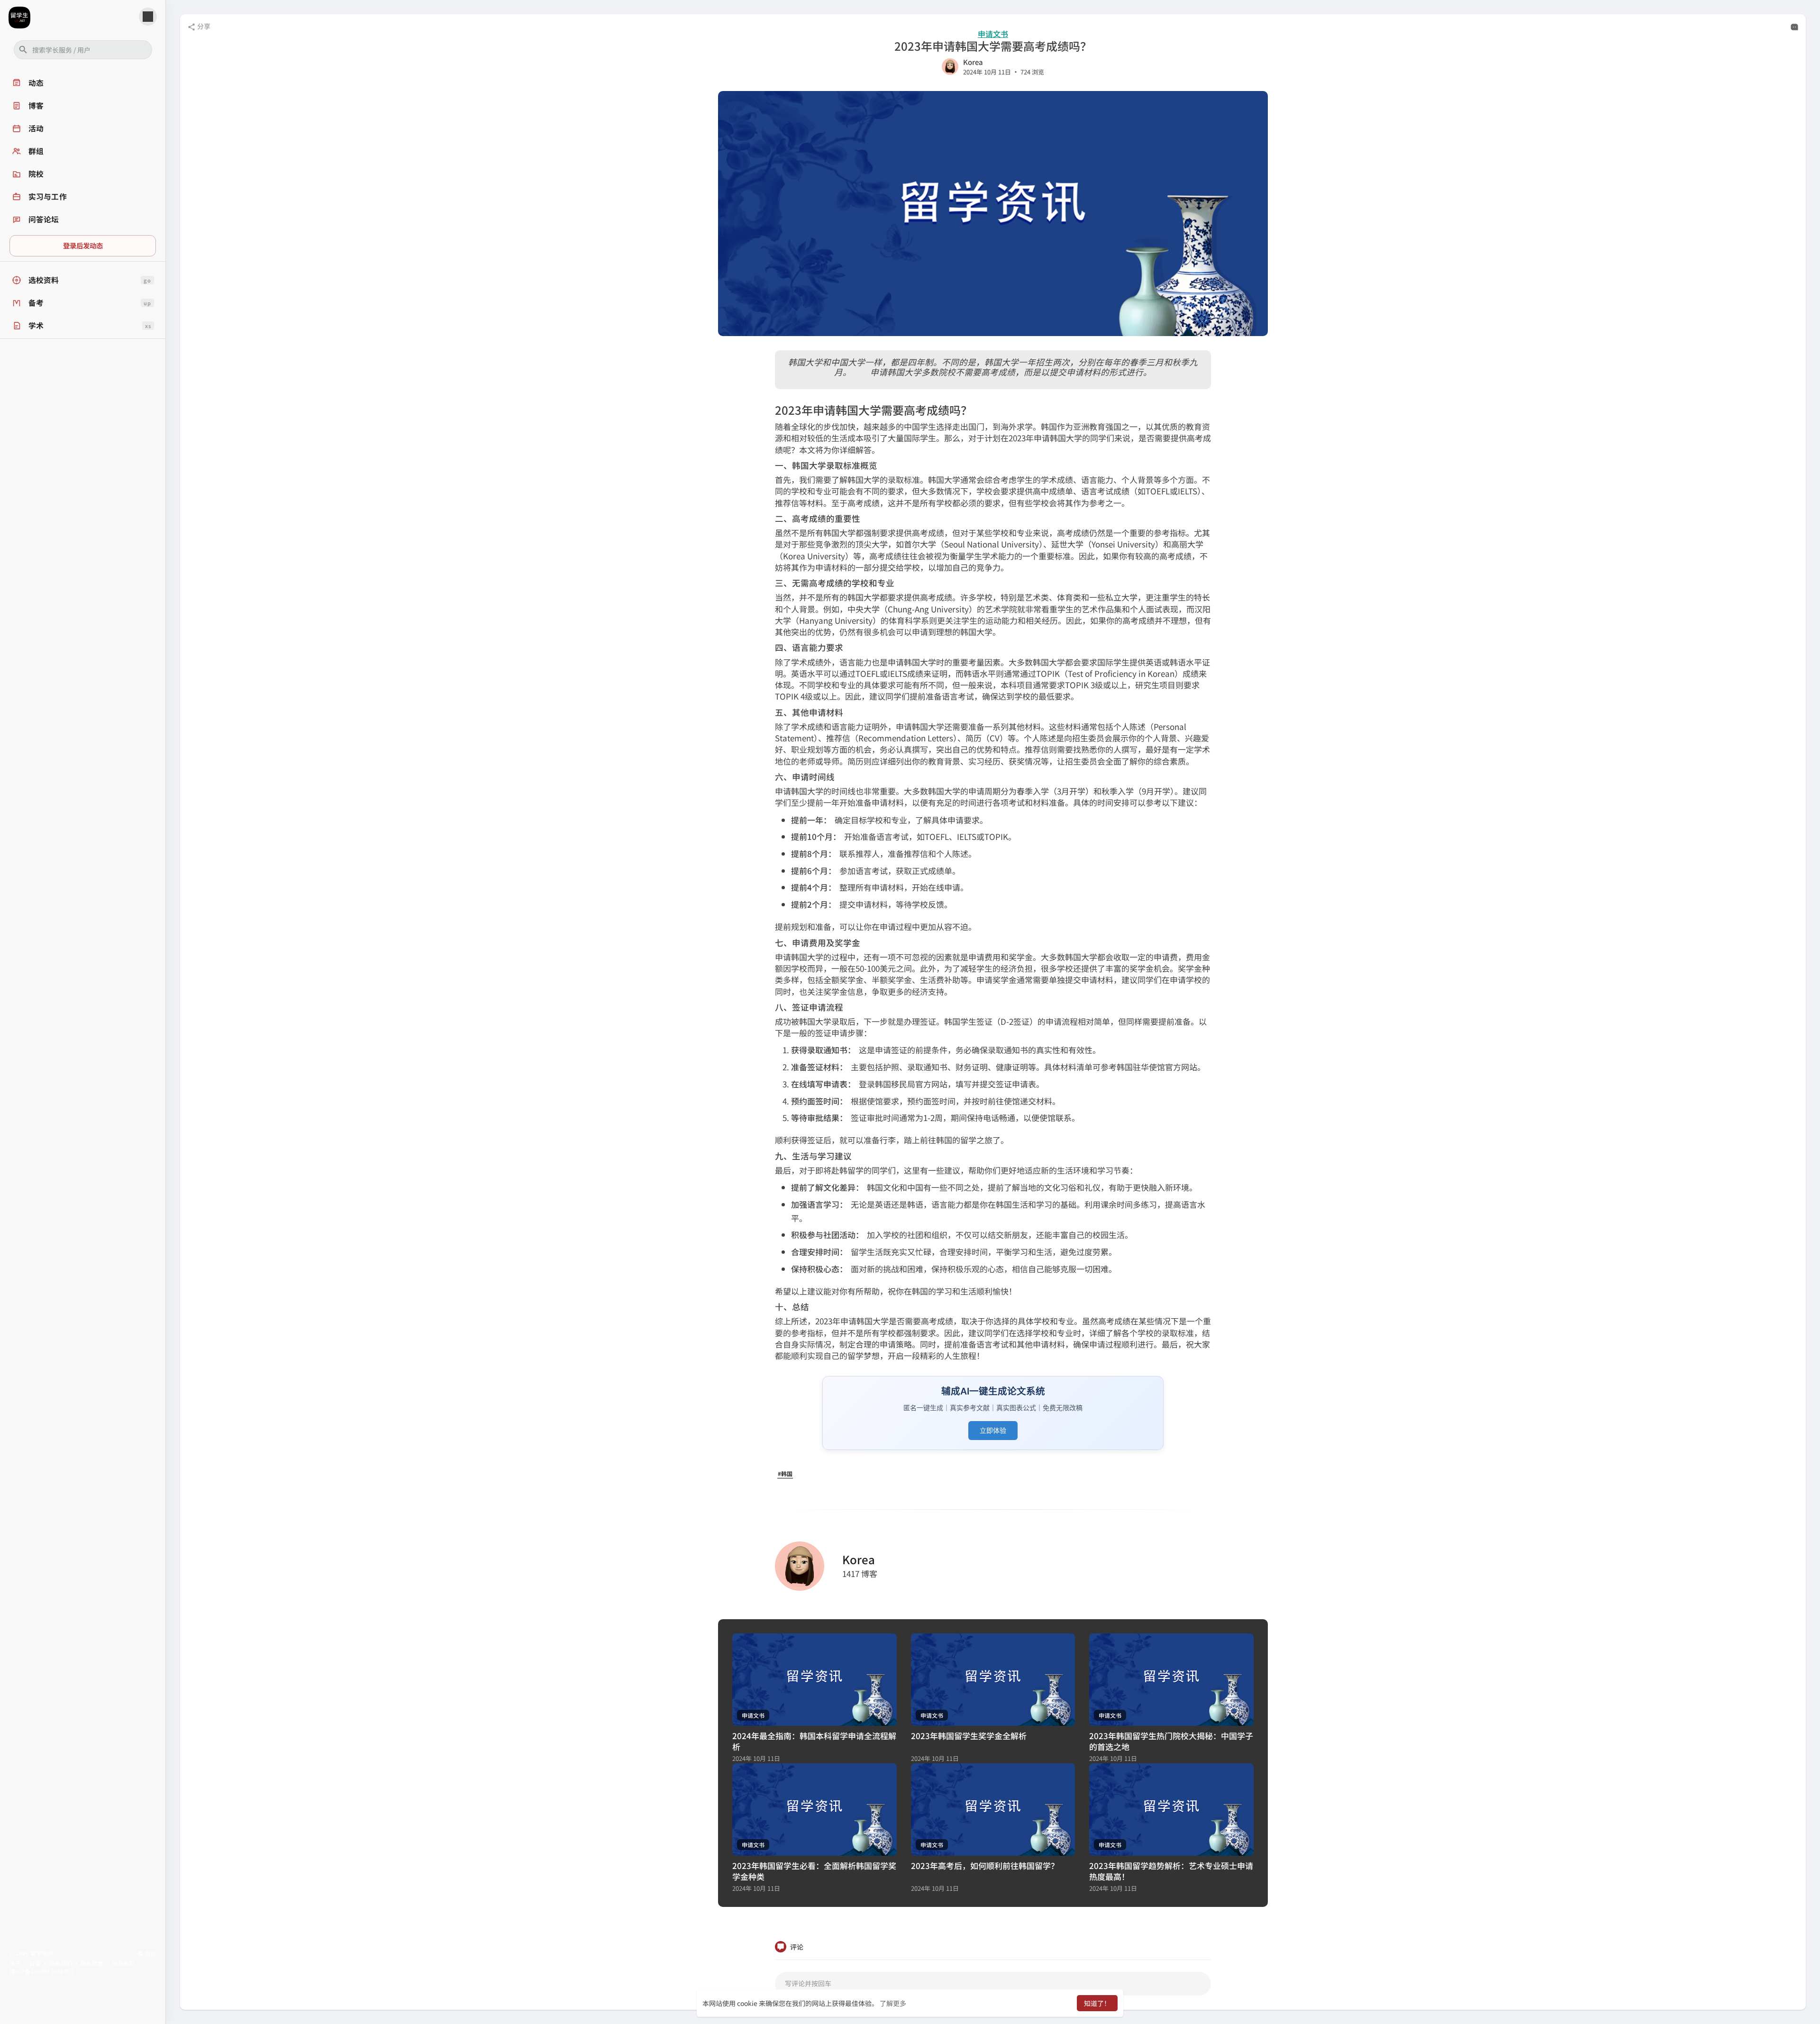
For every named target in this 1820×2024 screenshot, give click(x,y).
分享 (203, 26)
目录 (35, 1963)
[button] (83, 50)
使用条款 (123, 1963)
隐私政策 (92, 1963)
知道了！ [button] (1097, 2003)
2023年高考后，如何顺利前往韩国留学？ (985, 1865)
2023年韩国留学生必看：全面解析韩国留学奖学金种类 (814, 1871)
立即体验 (993, 1430)
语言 (150, 1953)
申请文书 (993, 34)
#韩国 (785, 1473)
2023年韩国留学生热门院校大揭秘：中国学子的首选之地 (1171, 1741)
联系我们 (61, 1963)
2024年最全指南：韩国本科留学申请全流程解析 (814, 1741)
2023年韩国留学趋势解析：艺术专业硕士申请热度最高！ (1171, 1871)
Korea (973, 62)
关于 (15, 1963)
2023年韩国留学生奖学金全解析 (969, 1736)
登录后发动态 (83, 245)
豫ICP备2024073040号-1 (42, 1971)
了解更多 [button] (893, 2003)
